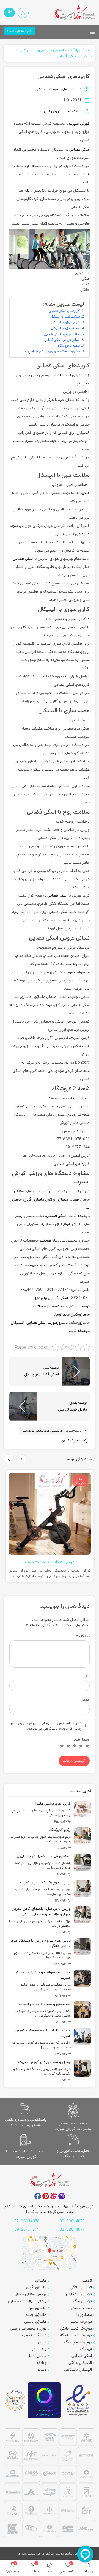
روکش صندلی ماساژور (29, 2294)
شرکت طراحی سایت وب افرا (35, 2554)
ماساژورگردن (80, 1314)
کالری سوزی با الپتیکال (65, 322)
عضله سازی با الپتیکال (65, 328)
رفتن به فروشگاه (20, 31)
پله (27, 191)
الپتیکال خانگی (80, 2363)
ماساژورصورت (58, 1323)
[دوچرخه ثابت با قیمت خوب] (50, 1514)
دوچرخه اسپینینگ (78, 2342)
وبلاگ (76, 50)
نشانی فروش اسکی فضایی (62, 340)
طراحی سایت (73, 2554)
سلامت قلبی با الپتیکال (65, 317)
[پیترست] (46, 2196)
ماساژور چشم (36, 2315)
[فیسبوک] (38, 2196)
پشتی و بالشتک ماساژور (27, 2301)
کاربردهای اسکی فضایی (74, 56)
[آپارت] (54, 2196)
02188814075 (72, 2221)
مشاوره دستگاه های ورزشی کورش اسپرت (52, 351)
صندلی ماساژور (46, 1306)
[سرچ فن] (15, 2400)
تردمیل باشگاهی (79, 2294)
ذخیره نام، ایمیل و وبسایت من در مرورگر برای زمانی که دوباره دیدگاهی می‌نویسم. (46, 1726)
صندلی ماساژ (68, 1306)
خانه (89, 50)
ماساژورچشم (80, 1323)
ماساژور (40, 2281)
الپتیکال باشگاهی (78, 2370)
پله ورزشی (38, 2349)
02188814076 (27, 2221)
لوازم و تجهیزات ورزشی (28, 2328)
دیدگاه (83, 1636)
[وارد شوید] (23, 13)
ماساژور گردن (36, 2287)
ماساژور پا (84, 2315)
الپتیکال (84, 493)
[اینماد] (79, 2400)
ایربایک (86, 2349)
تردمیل (84, 1306)
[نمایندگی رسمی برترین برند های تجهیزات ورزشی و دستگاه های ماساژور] (49, 2484)
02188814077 (72, 2230)
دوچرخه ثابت (79, 1216)
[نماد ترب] (44, 2400)
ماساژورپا (62, 1314)
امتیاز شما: (81, 1739)
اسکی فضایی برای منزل (51, 1298)
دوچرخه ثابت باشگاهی (74, 2335)
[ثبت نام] (9, 13)
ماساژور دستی (35, 2322)
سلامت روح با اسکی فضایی (62, 334)
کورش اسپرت (79, 124)
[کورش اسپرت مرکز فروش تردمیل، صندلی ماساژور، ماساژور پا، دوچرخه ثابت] (75, 13)
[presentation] (21, 1459)
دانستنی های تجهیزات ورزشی (43, 50)
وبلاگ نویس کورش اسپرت (61, 111)
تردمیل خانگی (81, 2287)
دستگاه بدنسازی (34, 2335)
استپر (42, 2342)
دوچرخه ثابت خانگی (76, 2328)
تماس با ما (38, 2356)
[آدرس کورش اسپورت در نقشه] (50, 2253)
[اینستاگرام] (62, 2196)
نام (87, 1676)
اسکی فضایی (79, 150)
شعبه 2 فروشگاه (69, 346)
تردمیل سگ (83, 2301)
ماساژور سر (38, 2308)
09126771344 (27, 2230)
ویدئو (42, 2370)
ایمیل (85, 1699)
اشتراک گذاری (71, 1441)
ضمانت (46, 1240)
